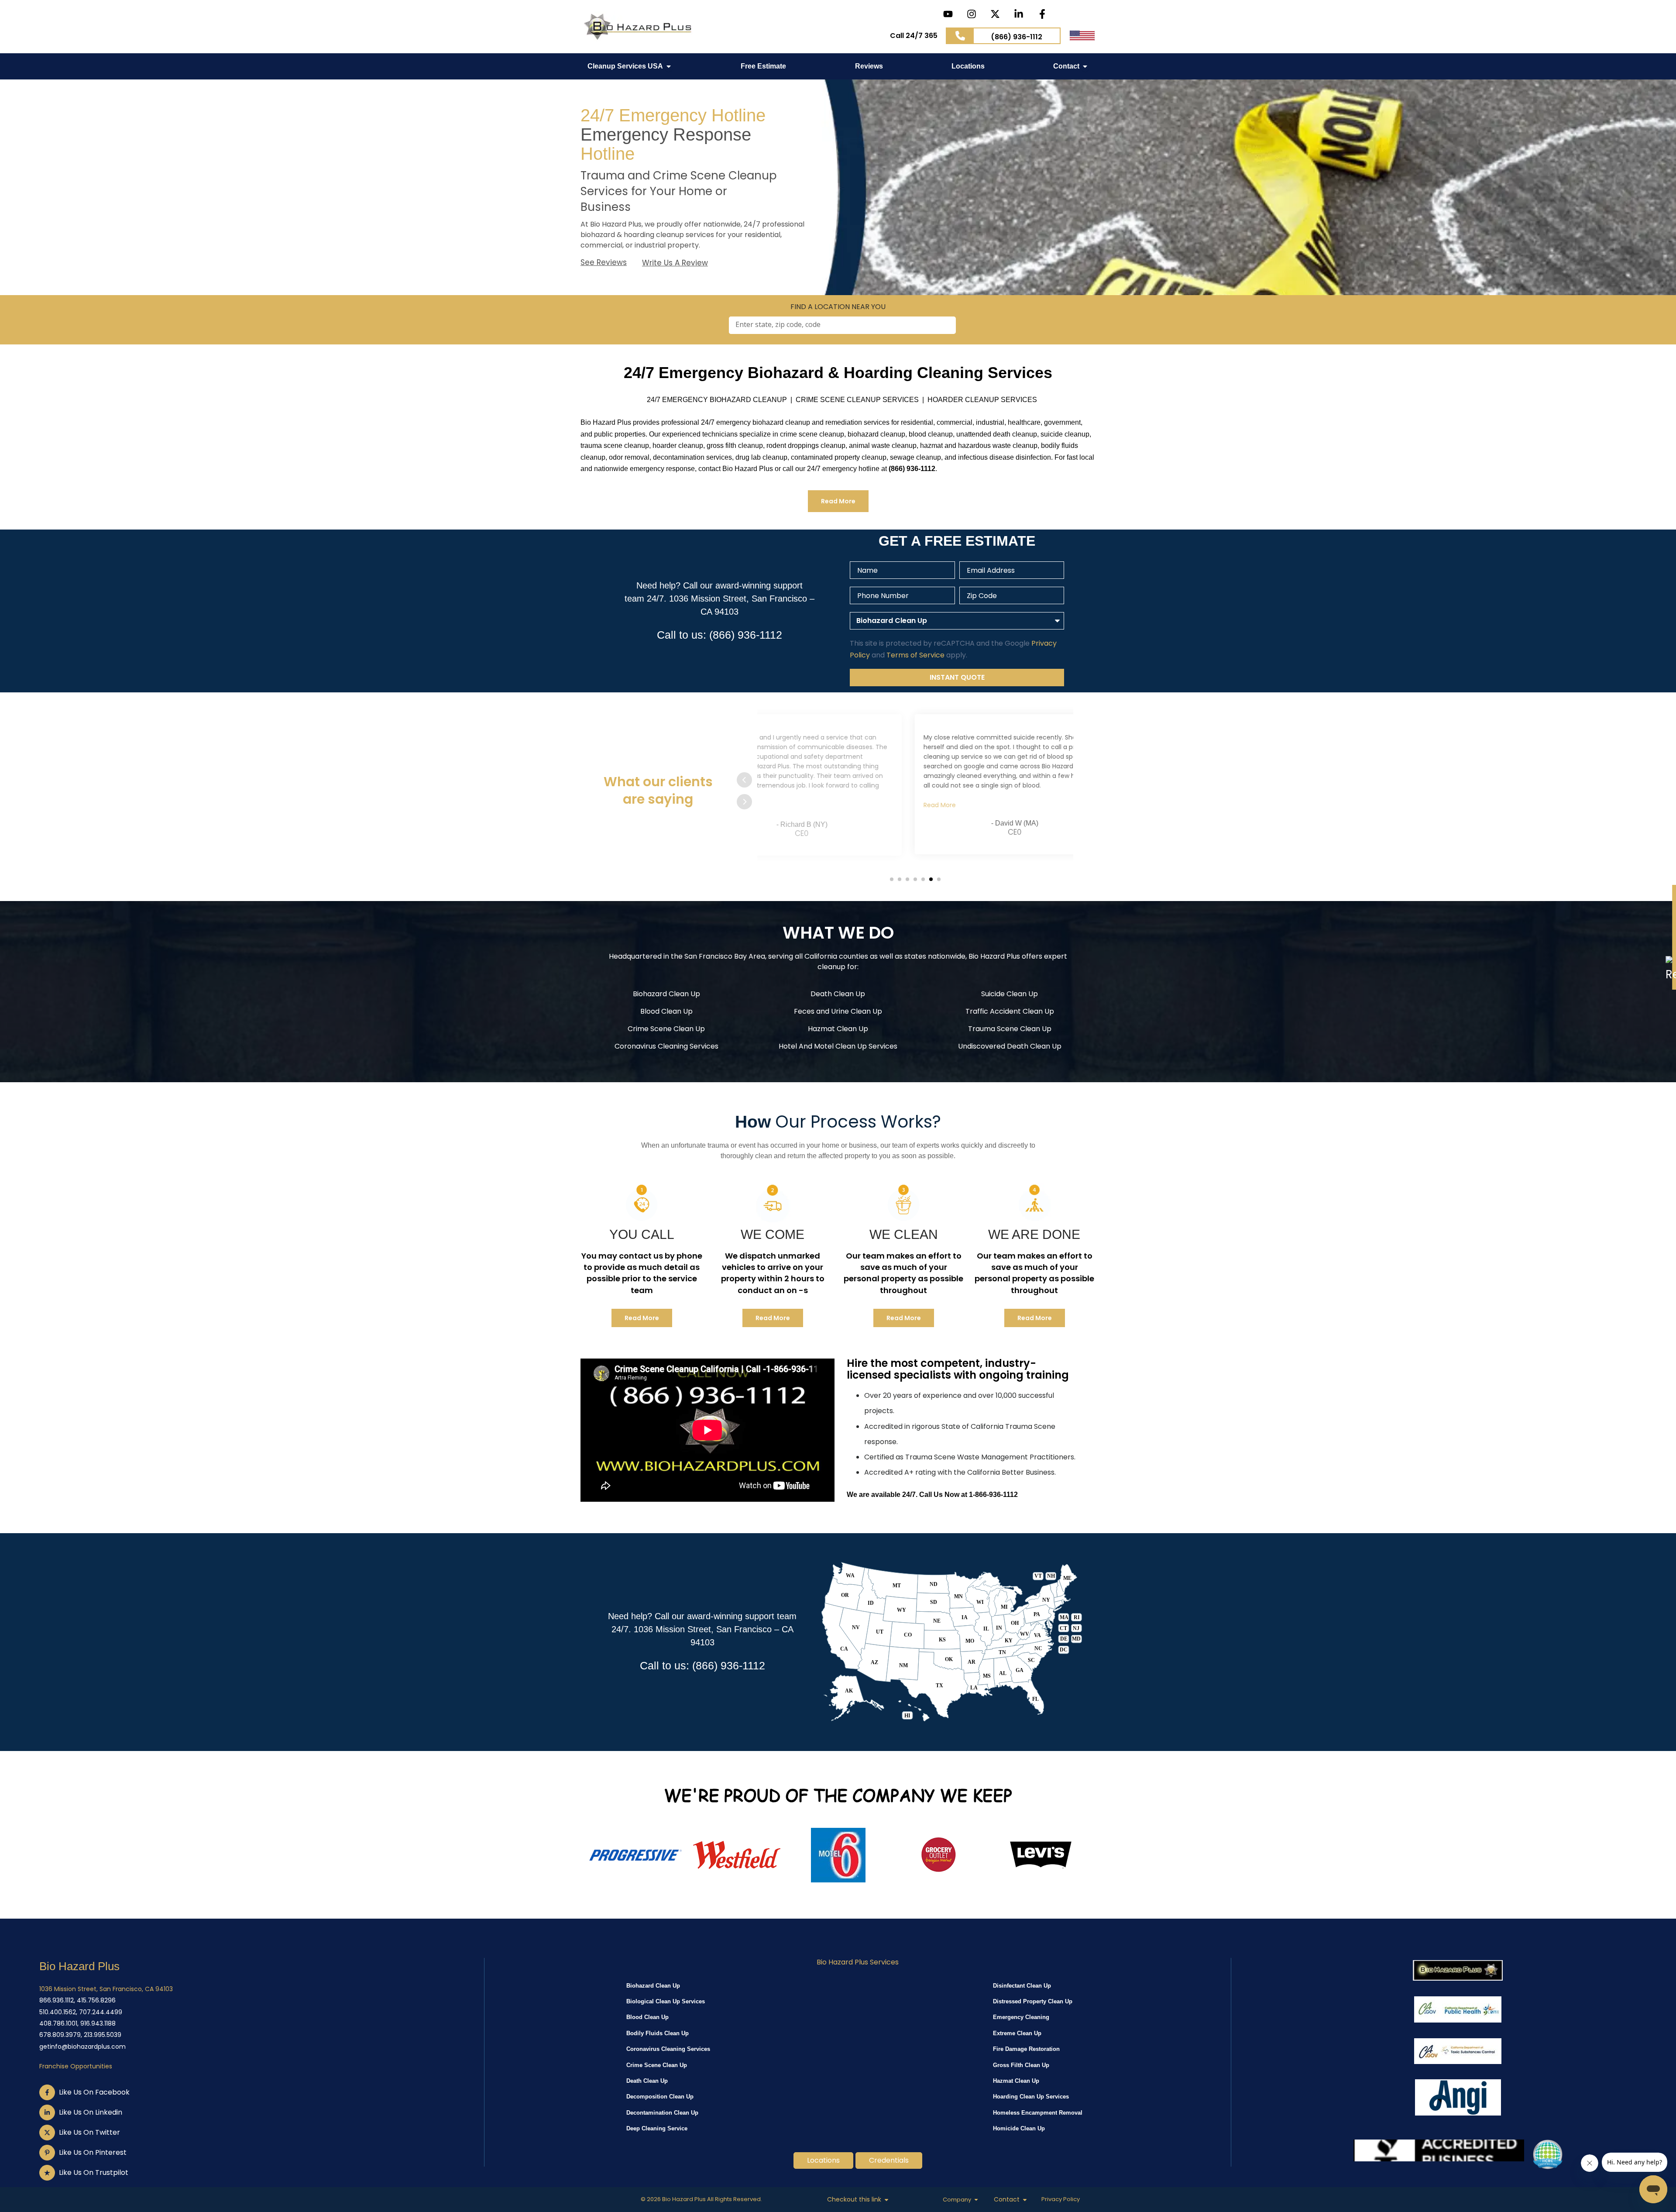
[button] (892, 879)
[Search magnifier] (941, 325)
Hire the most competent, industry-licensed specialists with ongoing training (958, 1369)
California (821, 956)
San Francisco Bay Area (725, 956)
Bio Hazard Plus (79, 1966)
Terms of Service (915, 655)
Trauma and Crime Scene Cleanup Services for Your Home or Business (679, 191)
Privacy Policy (1061, 2199)
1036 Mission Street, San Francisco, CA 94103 (106, 1989)
